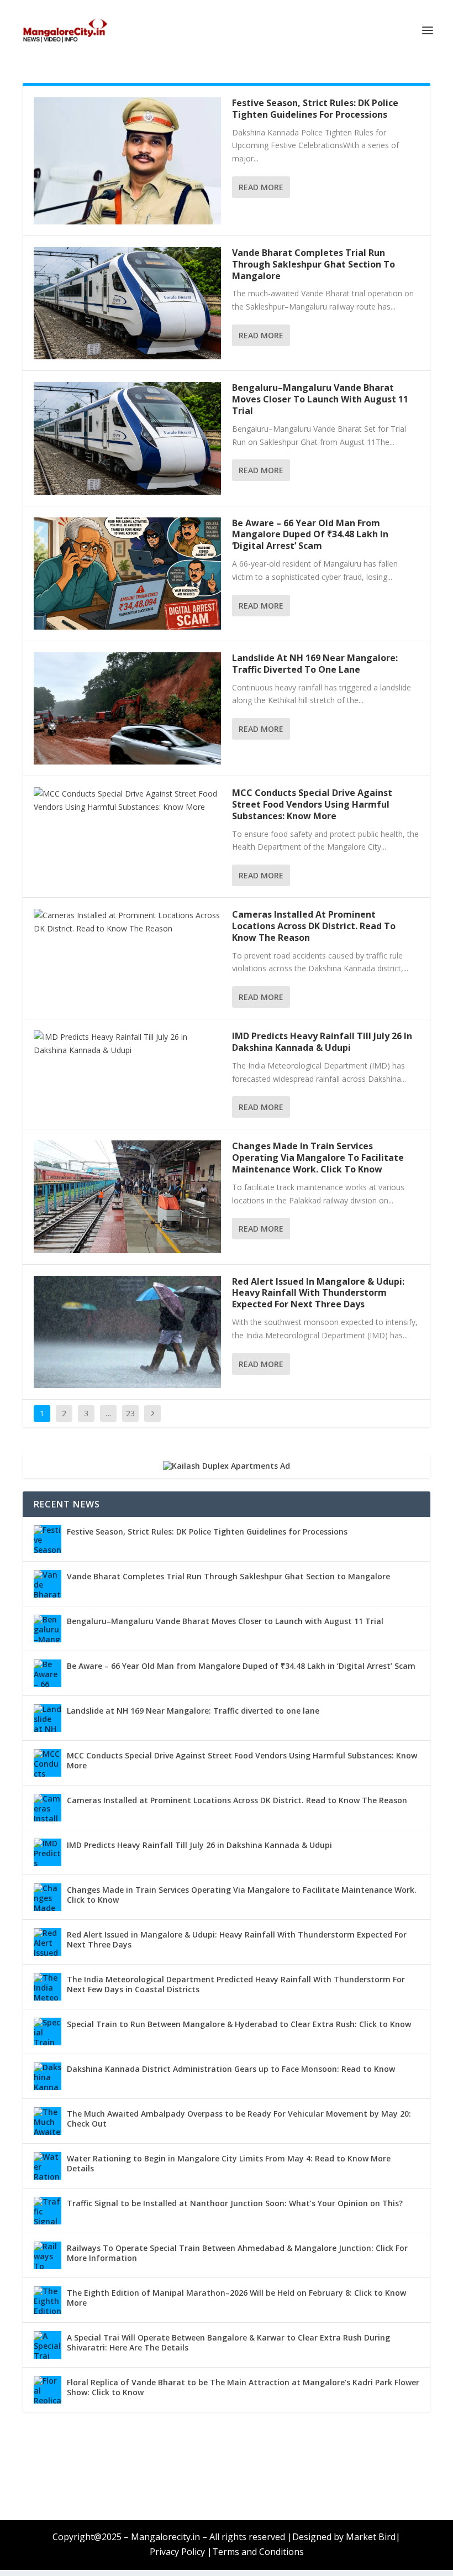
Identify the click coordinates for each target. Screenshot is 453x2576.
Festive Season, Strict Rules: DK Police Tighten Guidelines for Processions (315, 109)
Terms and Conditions (258, 2552)
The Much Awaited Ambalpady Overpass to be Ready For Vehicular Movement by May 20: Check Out (239, 2119)
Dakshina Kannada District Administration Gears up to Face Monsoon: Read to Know (231, 2069)
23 (130, 1413)
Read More (261, 187)
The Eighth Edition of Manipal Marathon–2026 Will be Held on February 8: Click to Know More (236, 2298)
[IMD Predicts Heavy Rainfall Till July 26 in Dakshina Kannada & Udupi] (127, 1044)
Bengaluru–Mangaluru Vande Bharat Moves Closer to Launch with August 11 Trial (320, 399)
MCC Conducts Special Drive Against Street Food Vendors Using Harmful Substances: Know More (312, 804)
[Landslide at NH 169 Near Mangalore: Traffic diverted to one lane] (127, 708)
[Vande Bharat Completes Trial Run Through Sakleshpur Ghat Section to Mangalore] (127, 303)
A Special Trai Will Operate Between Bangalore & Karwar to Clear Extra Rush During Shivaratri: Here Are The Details (228, 2342)
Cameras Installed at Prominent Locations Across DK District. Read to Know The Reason (314, 926)
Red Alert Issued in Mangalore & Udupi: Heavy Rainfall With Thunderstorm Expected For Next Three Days (318, 1293)
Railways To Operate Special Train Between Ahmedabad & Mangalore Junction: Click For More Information (237, 2253)
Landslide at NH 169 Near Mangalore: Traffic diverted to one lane (315, 664)
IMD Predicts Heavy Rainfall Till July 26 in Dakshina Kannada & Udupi (322, 1042)
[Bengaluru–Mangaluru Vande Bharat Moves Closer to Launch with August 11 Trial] (127, 438)
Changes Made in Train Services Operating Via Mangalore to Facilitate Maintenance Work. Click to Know (318, 1158)
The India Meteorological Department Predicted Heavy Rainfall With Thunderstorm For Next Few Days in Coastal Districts (236, 1984)
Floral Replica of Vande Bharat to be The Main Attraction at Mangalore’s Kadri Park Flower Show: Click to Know (243, 2387)
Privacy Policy (177, 2552)
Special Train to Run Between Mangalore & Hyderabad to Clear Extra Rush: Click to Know (239, 2024)
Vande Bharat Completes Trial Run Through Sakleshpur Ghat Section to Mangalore (314, 264)
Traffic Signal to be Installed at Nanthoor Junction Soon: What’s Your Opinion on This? (235, 2203)
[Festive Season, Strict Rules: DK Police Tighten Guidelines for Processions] (127, 161)
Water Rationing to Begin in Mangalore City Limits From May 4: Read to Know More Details (229, 2163)
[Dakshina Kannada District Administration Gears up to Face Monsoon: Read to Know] (48, 2076)
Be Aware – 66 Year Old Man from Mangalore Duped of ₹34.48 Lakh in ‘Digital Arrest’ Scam (310, 535)
